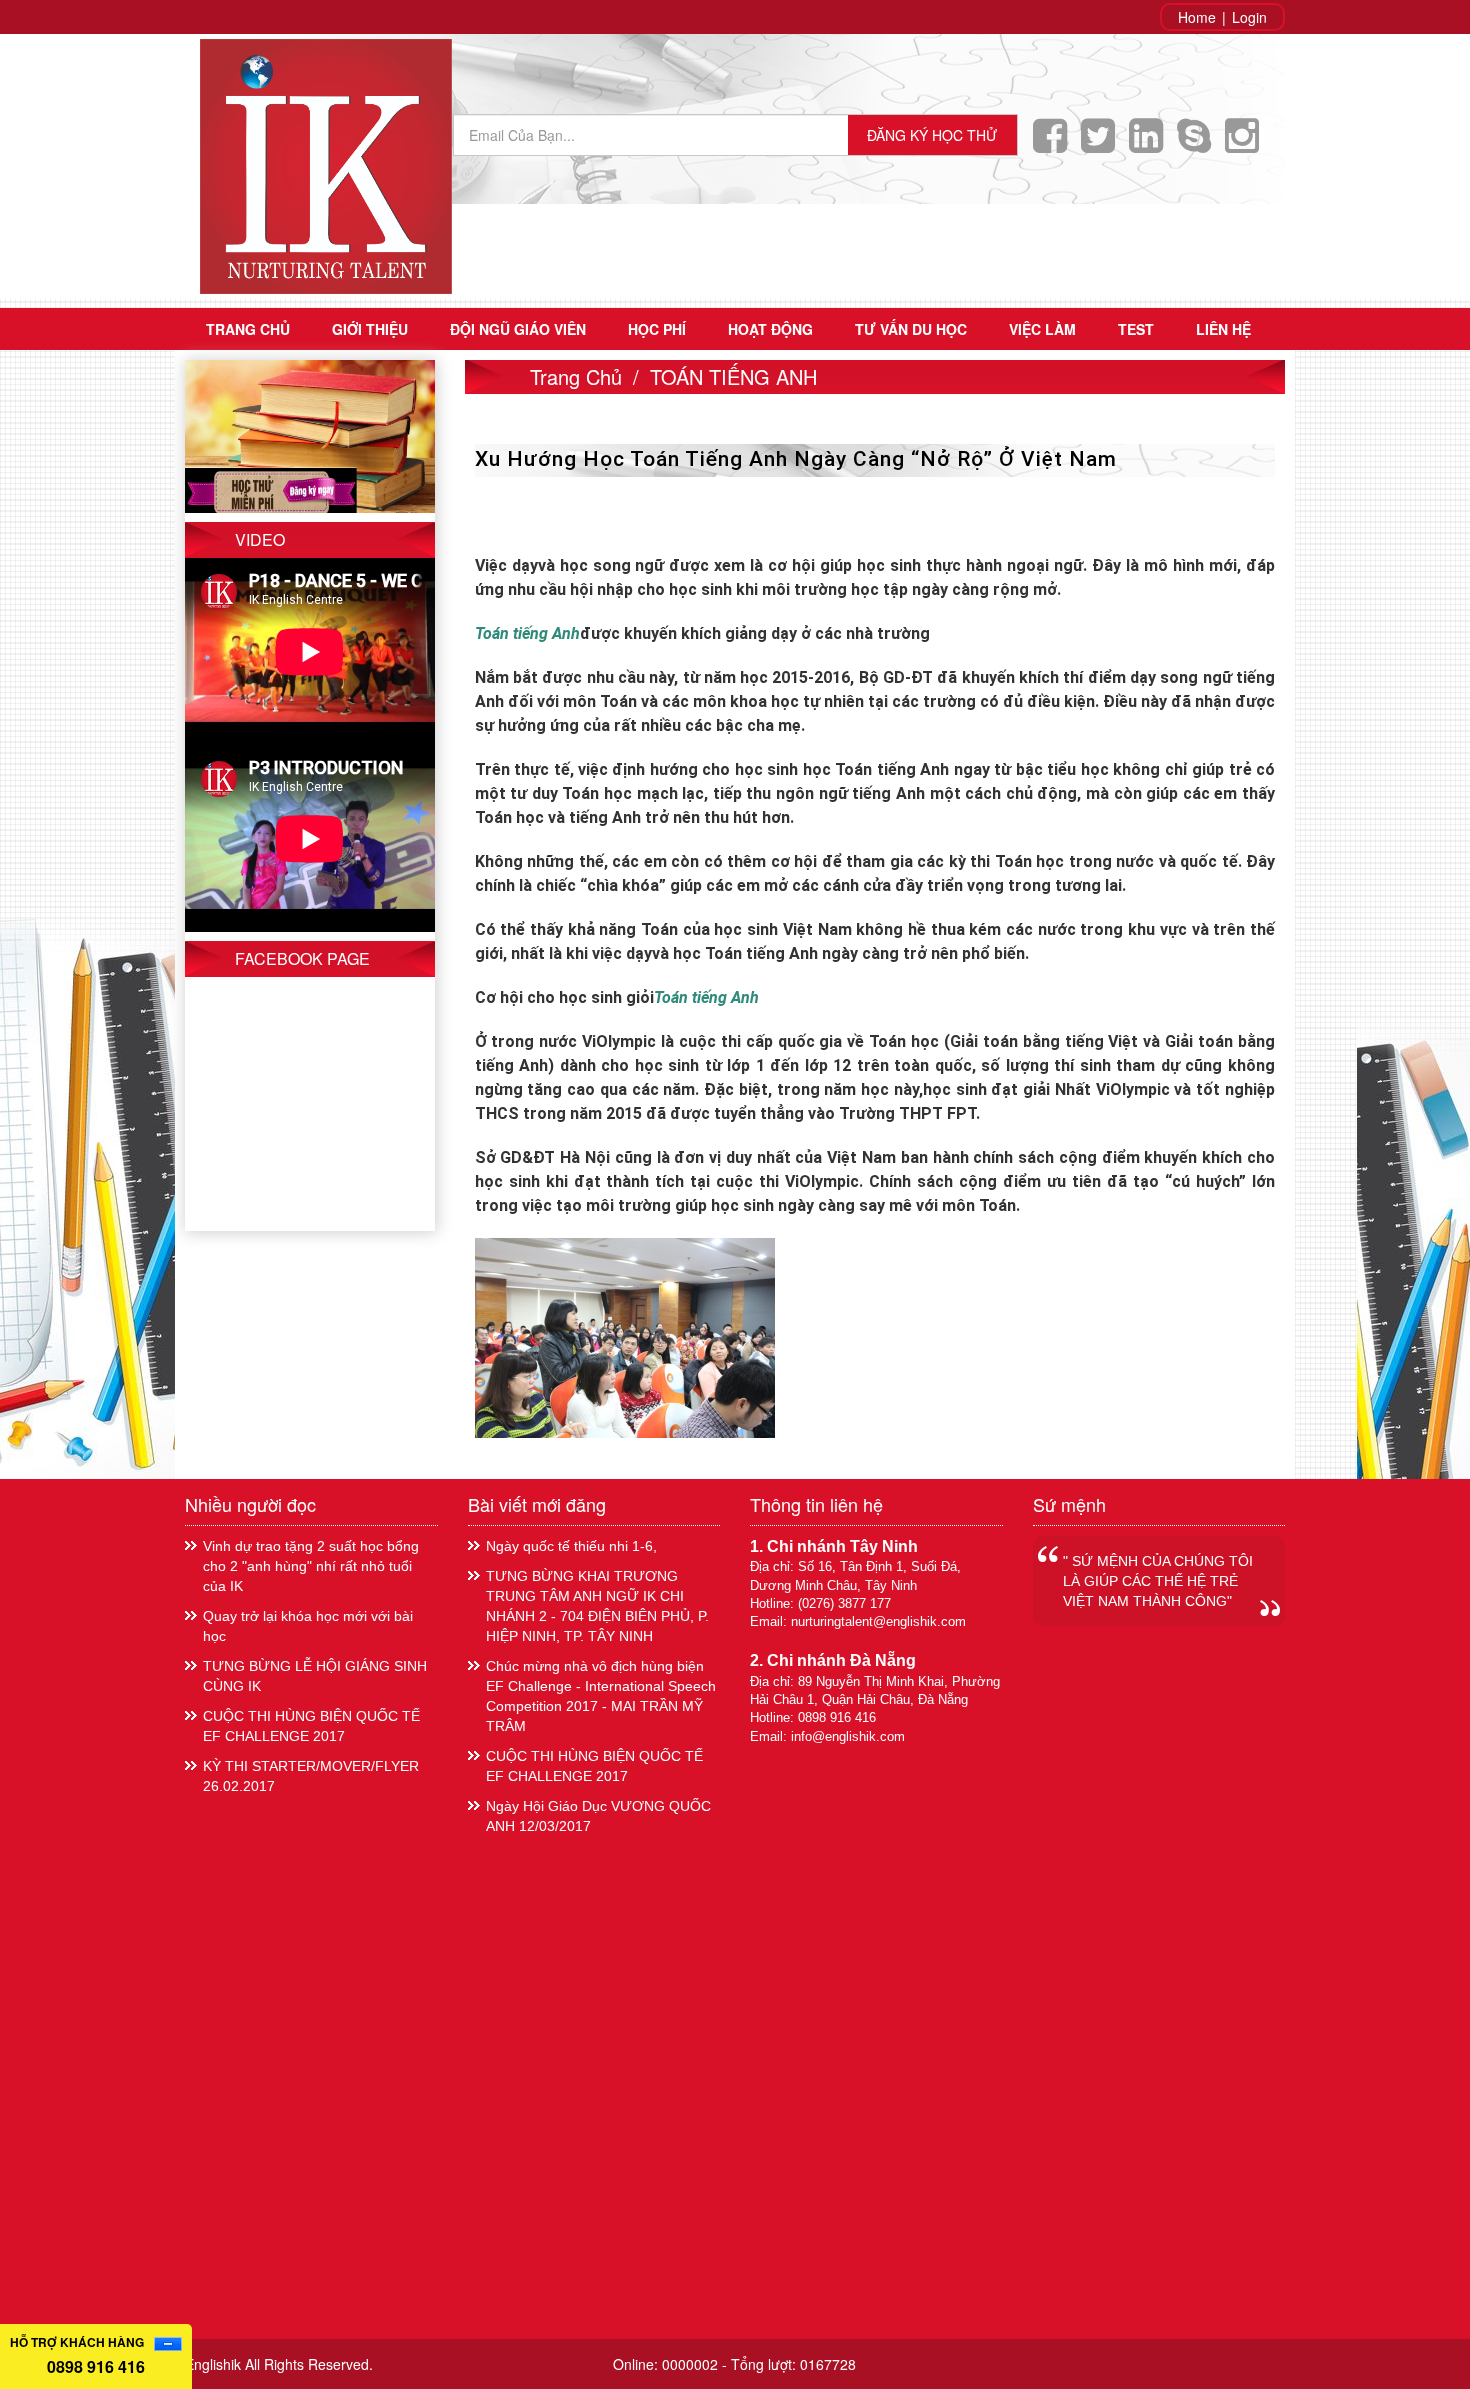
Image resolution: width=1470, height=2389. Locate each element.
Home (1197, 17)
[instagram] (1247, 144)
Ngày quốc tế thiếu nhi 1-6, (571, 1546)
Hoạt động (770, 329)
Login (1249, 17)
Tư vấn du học (911, 329)
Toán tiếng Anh (706, 997)
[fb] (1055, 144)
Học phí (657, 329)
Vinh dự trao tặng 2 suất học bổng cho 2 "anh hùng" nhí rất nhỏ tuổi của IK (311, 1566)
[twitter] (1103, 144)
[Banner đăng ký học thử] (310, 434)
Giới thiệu (370, 329)
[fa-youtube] (1199, 144)
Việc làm (1042, 329)
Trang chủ (248, 329)
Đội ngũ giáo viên (518, 329)
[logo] (326, 164)
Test (1136, 329)
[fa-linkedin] (1151, 144)
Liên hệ (1223, 329)
